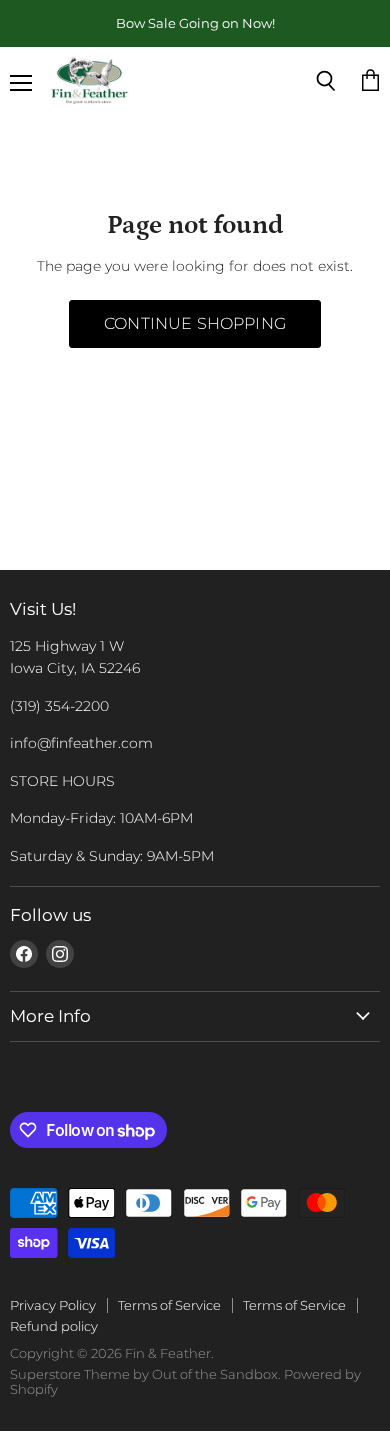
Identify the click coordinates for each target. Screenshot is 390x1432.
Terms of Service (169, 1305)
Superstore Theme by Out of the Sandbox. (145, 1374)
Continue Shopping (195, 323)
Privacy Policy (53, 1305)
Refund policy (54, 1326)
